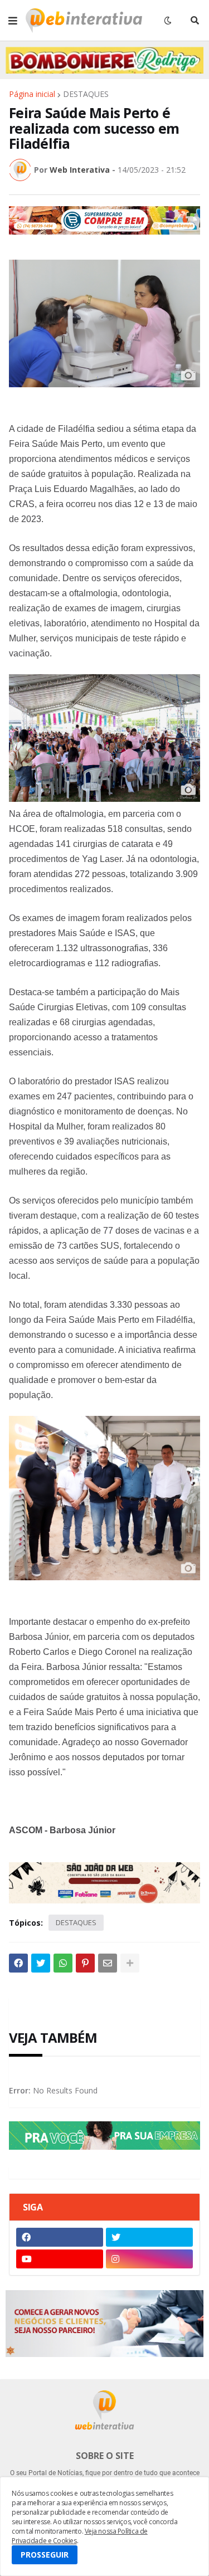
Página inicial (32, 94)
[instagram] (149, 2259)
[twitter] (149, 2237)
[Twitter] (41, 1963)
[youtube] (60, 2259)
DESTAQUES (86, 94)
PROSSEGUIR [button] (45, 2555)
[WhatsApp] (63, 1963)
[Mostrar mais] (130, 1963)
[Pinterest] (85, 1963)
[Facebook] (18, 1963)
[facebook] (60, 2237)
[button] (13, 21)
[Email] (108, 1963)
